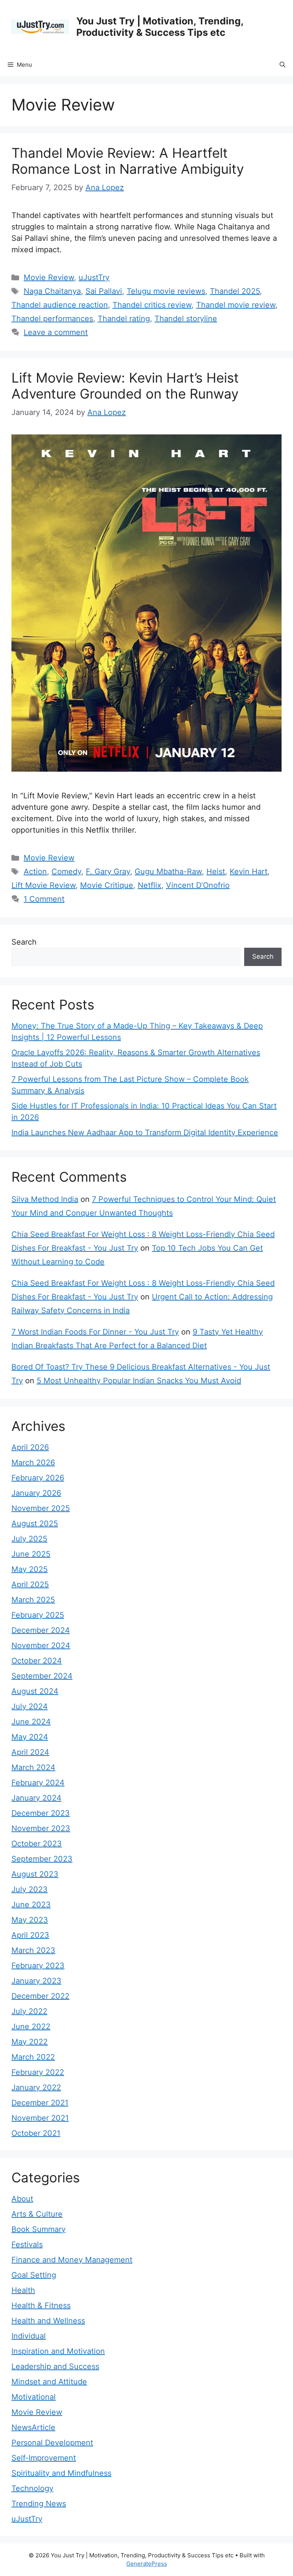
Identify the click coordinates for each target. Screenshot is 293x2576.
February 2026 (38, 1478)
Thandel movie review (236, 305)
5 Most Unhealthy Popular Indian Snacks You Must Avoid (139, 1381)
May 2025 (30, 1569)
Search (24, 942)
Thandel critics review (152, 305)
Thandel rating (124, 319)
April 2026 (30, 1447)
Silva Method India (45, 1199)
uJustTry (94, 277)
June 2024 (31, 1722)
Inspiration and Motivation (58, 2351)
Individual (29, 2336)
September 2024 (42, 1676)
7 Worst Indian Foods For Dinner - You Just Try (95, 1332)
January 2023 (36, 1981)
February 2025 (38, 1615)
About (22, 2199)
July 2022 (29, 2011)
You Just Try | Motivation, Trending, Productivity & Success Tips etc (160, 27)
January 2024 (36, 1798)
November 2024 (41, 1645)
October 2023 (37, 1844)
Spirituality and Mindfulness (61, 2473)
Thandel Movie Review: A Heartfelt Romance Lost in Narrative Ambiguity (128, 161)
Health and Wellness (48, 2321)
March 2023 (33, 1950)
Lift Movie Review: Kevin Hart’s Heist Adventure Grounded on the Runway (125, 386)
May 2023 (30, 1920)
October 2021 (36, 2133)
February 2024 (38, 1783)
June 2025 (31, 1554)
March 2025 (33, 1600)
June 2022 (31, 2027)
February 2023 (38, 1966)
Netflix (150, 885)
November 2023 (41, 1828)
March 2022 (33, 2057)
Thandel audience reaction (60, 305)
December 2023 (41, 1813)
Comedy (66, 871)
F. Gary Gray (108, 871)
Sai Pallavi (104, 291)
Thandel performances (52, 319)
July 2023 (30, 1889)
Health (23, 2290)
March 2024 (33, 1767)
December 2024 (41, 1630)
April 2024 (30, 1752)
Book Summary (39, 2229)
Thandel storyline (186, 319)
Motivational (34, 2397)
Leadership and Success (55, 2366)
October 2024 (37, 1661)
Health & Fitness (41, 2305)
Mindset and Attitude (49, 2382)
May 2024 (30, 1737)
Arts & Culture (37, 2214)
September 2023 (42, 1859)
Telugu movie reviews (166, 291)
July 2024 (30, 1706)
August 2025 (35, 1523)
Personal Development (52, 2443)
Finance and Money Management (72, 2260)
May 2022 (30, 2042)
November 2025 (41, 1508)
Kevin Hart (249, 871)
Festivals (27, 2244)
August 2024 (35, 1691)
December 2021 (40, 2103)
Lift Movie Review (43, 885)
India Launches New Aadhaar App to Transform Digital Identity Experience (145, 1133)
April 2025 (30, 1584)
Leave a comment (56, 332)
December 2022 (40, 1996)
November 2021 (40, 2118)
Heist (216, 871)
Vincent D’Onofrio (198, 885)
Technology (32, 2488)
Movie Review (49, 277)
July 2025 (29, 1539)
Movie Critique (107, 885)
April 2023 (30, 1935)
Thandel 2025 (235, 291)
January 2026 (36, 1493)
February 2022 (38, 2072)
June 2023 (31, 1905)
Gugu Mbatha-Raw (168, 871)
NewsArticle (33, 2427)
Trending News (39, 2504)
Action (35, 871)
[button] (283, 65)
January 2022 (36, 2087)
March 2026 (33, 1463)
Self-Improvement (44, 2458)
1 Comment (44, 899)
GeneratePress (147, 2564)
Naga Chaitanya (52, 291)
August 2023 (35, 1874)
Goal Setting (34, 2275)
